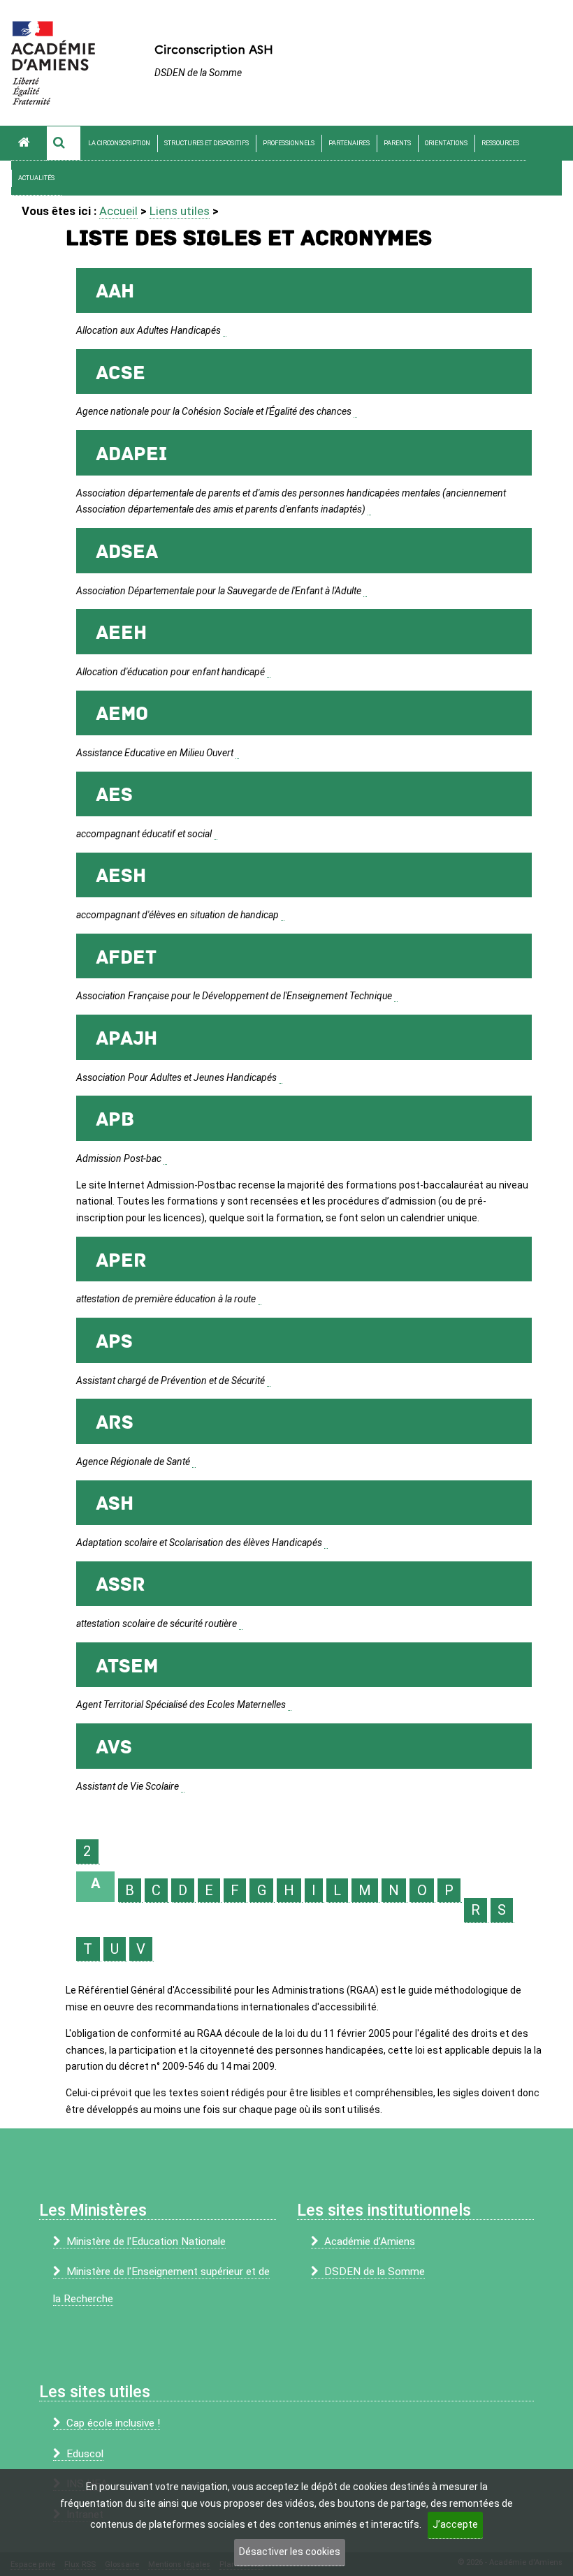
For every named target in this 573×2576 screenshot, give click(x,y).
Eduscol (85, 2454)
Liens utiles (180, 211)
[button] (64, 143)
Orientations (446, 143)
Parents (397, 143)
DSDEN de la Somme (375, 2272)
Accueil (118, 211)
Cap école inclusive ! (113, 2423)
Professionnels (289, 143)
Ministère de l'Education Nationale (146, 2242)
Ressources (500, 143)
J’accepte (455, 2524)
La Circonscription (119, 143)
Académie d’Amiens (370, 2242)
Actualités (36, 178)
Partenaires (349, 143)
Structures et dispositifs (206, 143)
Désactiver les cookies (290, 2552)
